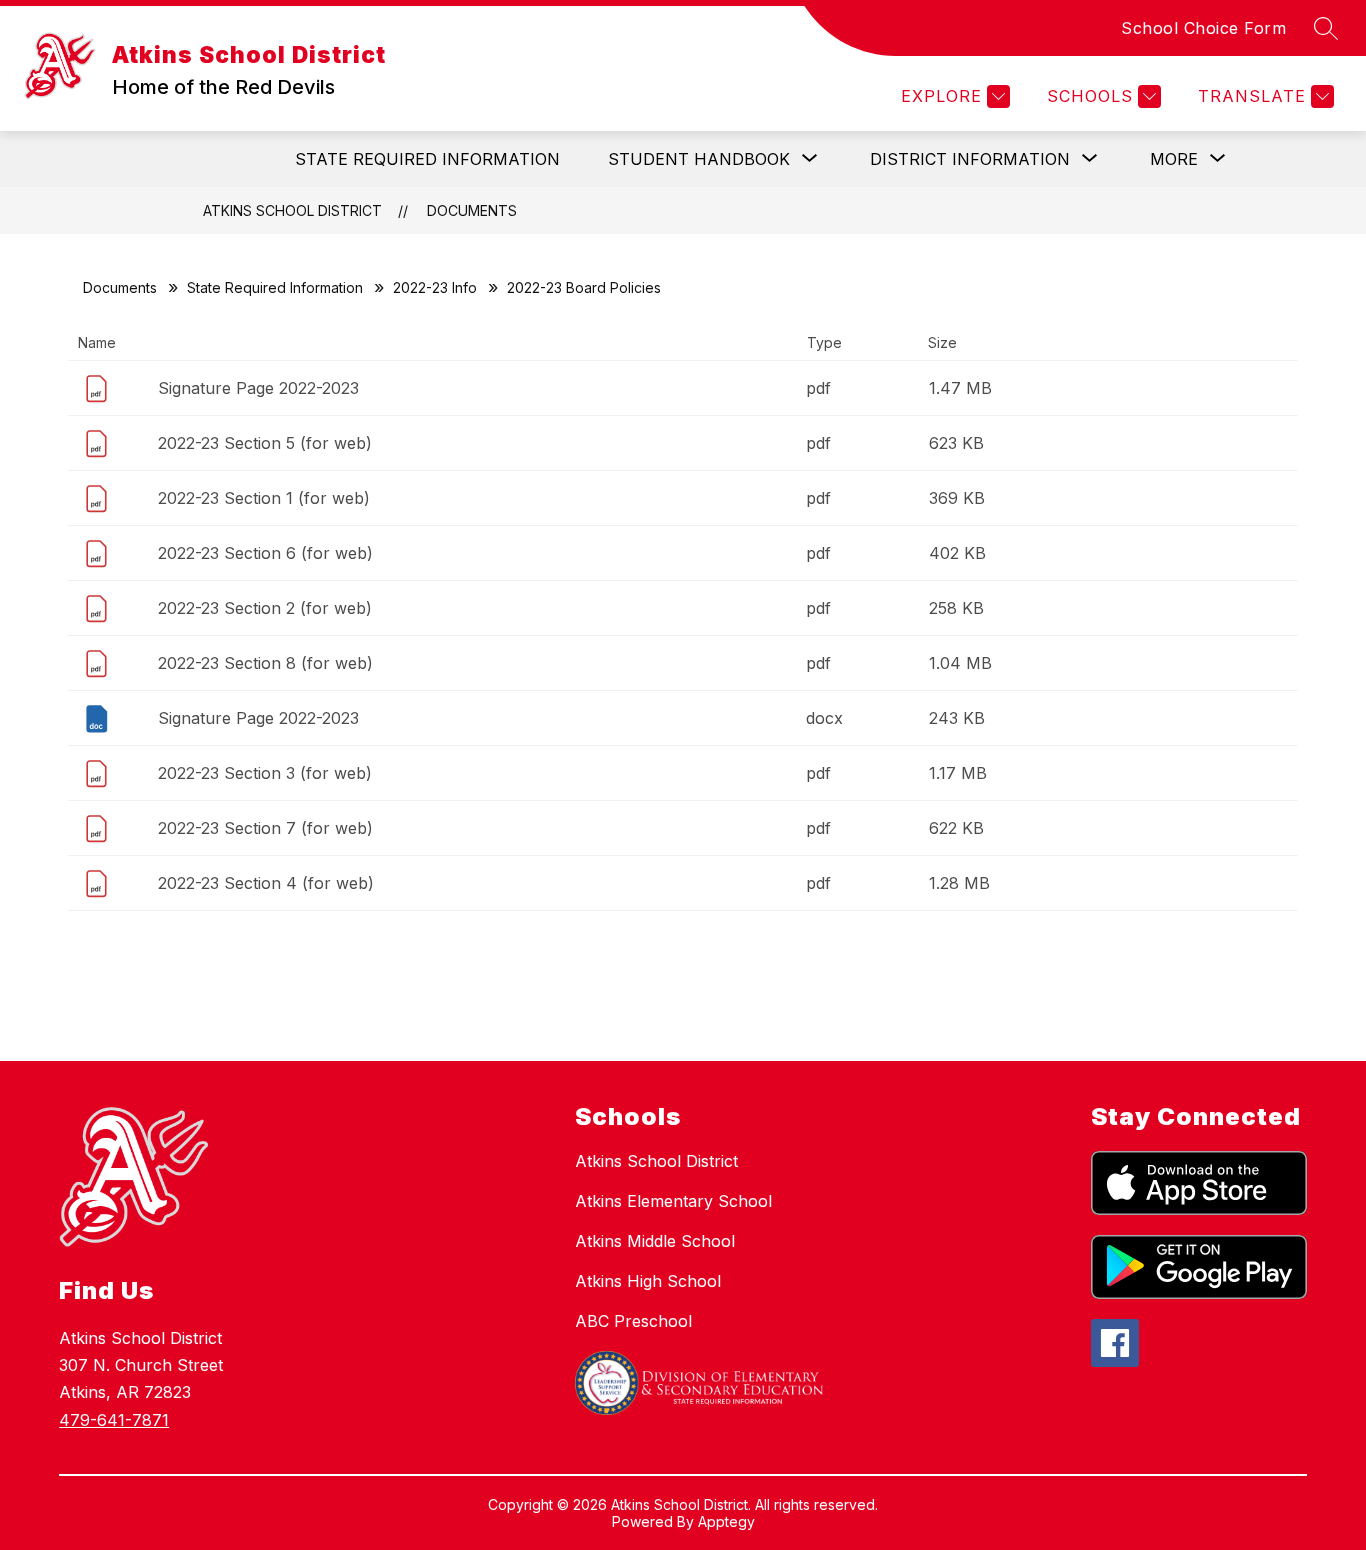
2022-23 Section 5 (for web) (265, 443)
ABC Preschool (633, 1321)
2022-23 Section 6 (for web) (265, 553)
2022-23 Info (435, 287)
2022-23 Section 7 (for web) (265, 828)
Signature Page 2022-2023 (258, 388)
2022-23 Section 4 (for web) (266, 883)
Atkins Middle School (655, 1241)
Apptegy (726, 1521)
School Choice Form (1203, 28)
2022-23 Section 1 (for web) (264, 498)
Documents (472, 210)
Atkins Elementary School (673, 1201)
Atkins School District (292, 210)
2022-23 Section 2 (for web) (265, 608)
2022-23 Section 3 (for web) (265, 773)
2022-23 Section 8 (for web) (265, 663)
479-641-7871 (114, 1420)
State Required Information (427, 159)
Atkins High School (648, 1281)
